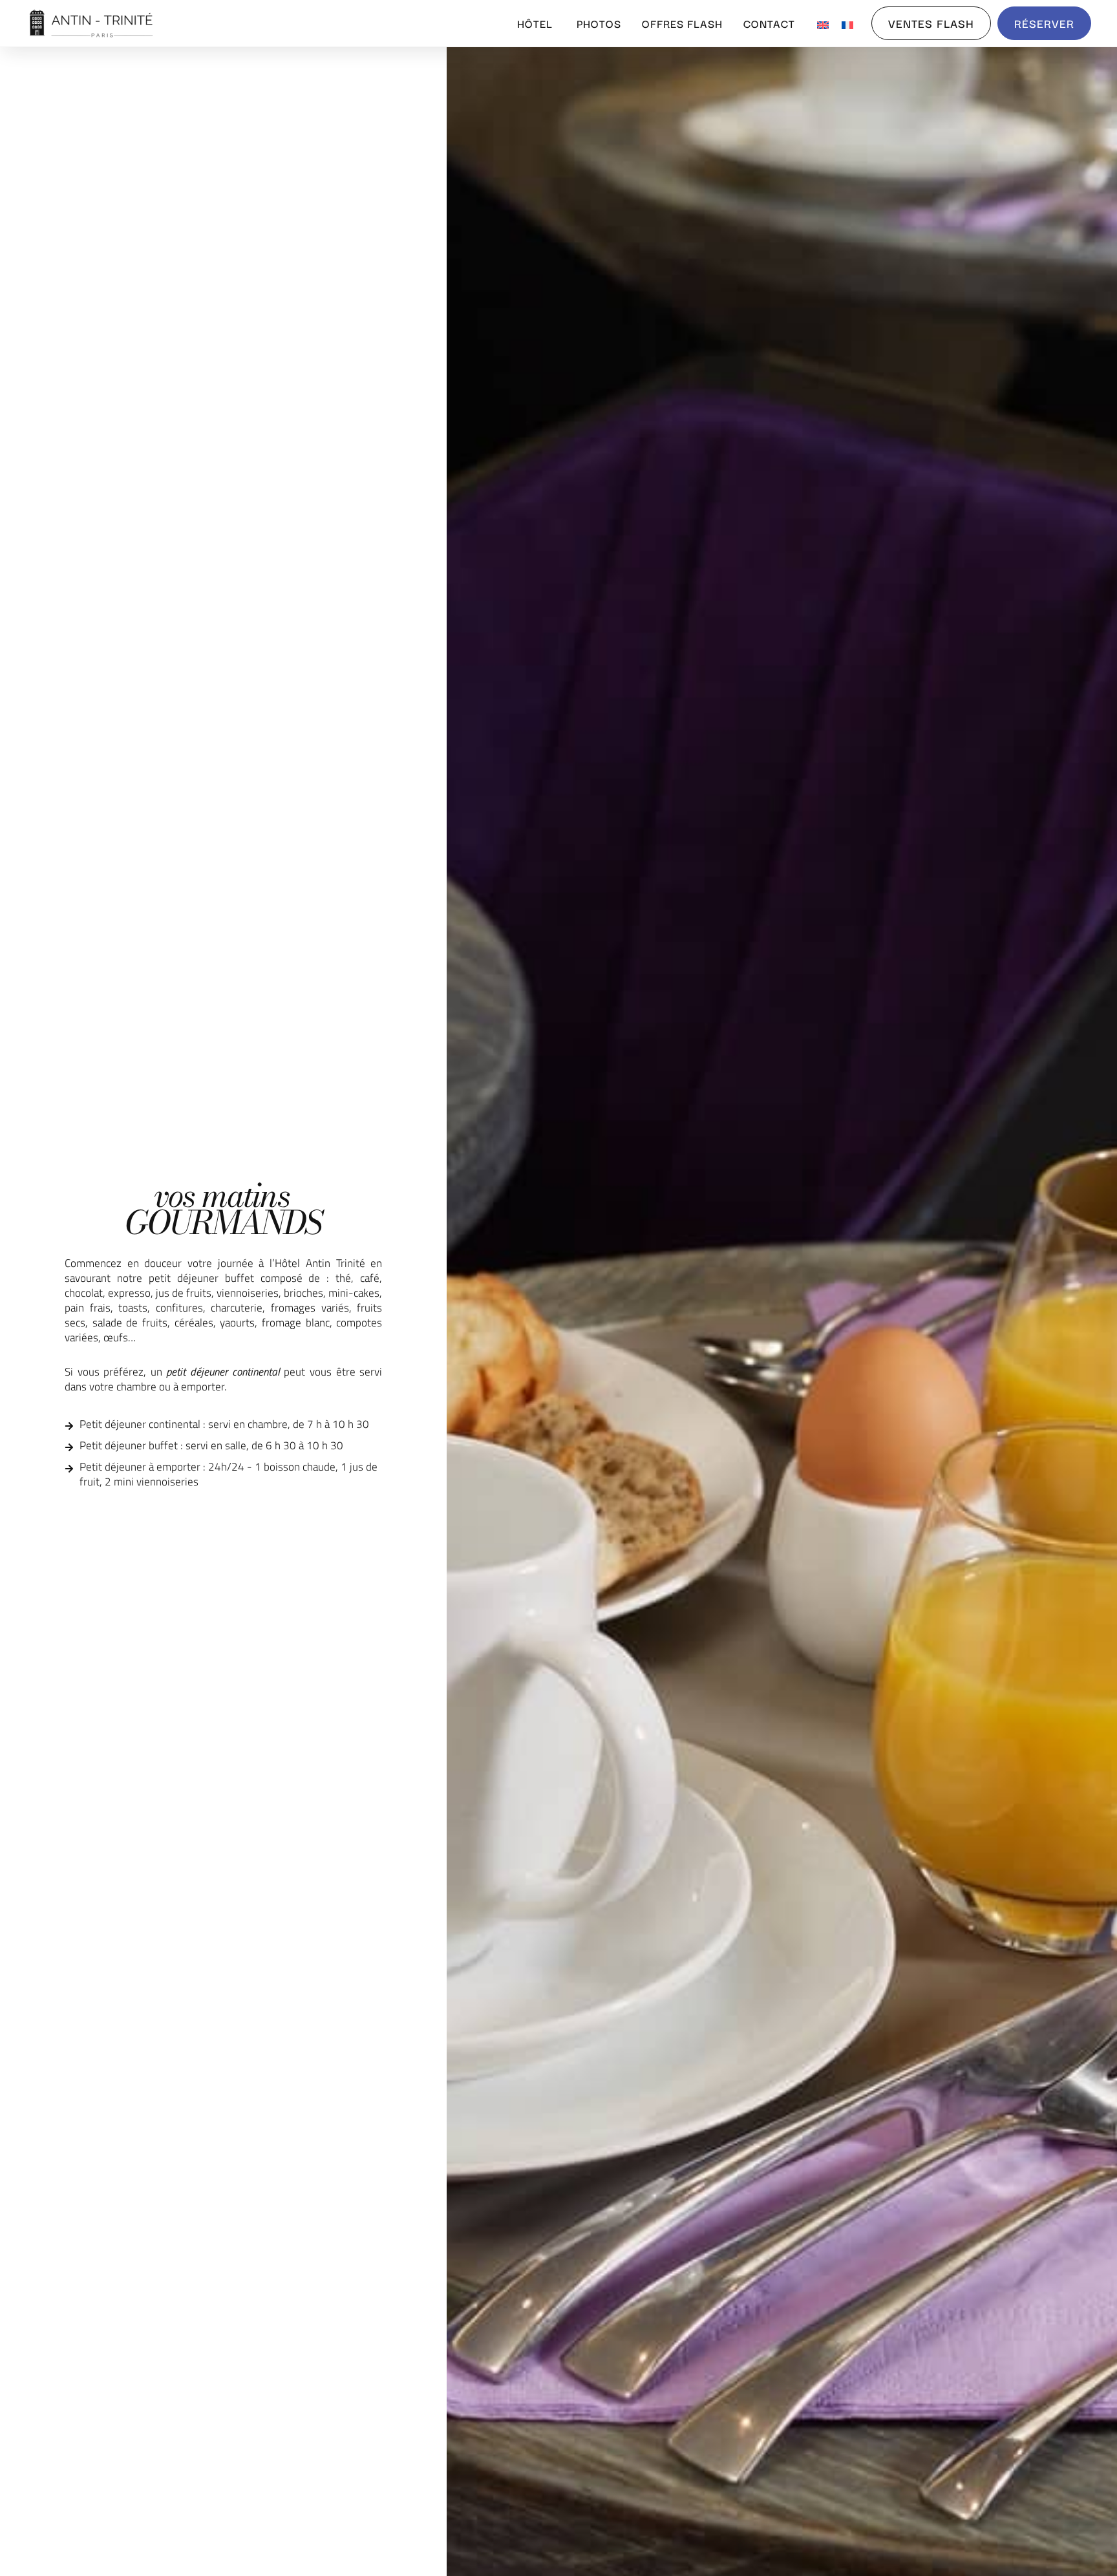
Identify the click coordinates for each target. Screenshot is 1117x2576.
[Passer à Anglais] (823, 23)
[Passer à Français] (847, 23)
